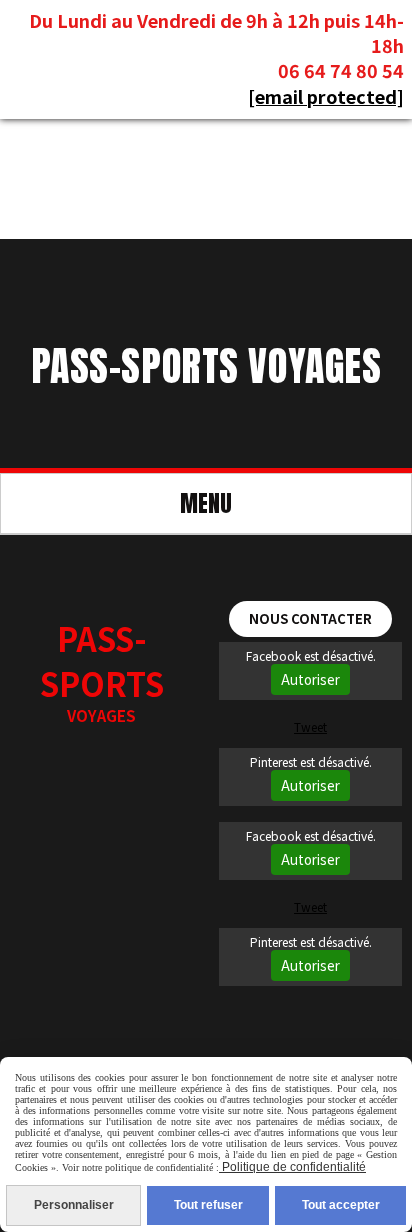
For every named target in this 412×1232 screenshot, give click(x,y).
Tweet (310, 726)
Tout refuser (208, 1205)
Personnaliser (74, 1205)
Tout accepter (341, 1205)
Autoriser (310, 679)
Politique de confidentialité (292, 1167)
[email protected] (326, 96)
